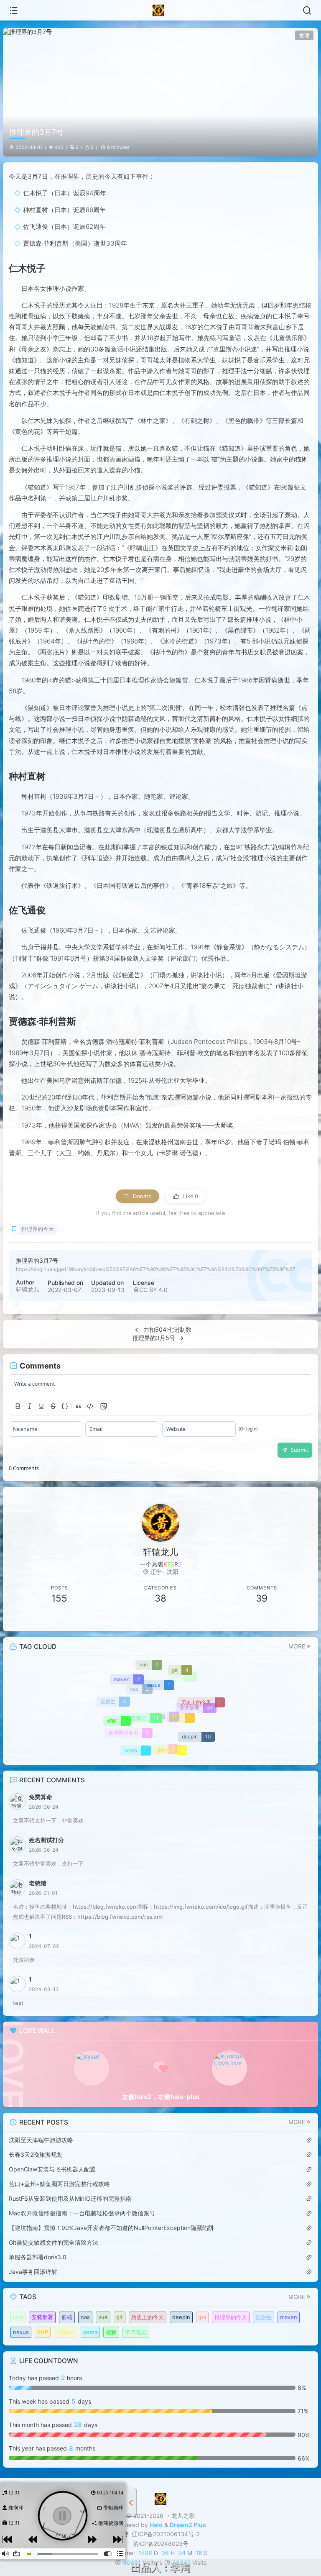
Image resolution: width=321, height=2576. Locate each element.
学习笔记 (136, 2332)
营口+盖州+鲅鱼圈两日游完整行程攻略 (59, 2184)
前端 (67, 2317)
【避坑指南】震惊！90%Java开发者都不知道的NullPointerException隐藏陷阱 (111, 2228)
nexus (21, 2332)
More (297, 1646)
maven (289, 2317)
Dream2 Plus (188, 2525)
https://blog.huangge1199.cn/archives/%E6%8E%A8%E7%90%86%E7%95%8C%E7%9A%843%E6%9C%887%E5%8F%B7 (156, 1269)
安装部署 (42, 2317)
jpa (202, 2317)
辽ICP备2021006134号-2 (165, 2534)
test (18, 2003)
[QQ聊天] (59, 1619)
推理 (304, 35)
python (66, 2332)
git (120, 2317)
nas (85, 2317)
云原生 (264, 2317)
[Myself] (92, 2068)
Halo (156, 2525)
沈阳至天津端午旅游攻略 (41, 2140)
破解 (111, 2332)
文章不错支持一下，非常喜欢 (48, 1820)
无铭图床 (113, 2523)
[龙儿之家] (161, 10)
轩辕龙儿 (28, 1289)
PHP (43, 2332)
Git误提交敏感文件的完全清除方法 (53, 2242)
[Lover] (229, 2068)
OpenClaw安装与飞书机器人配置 (52, 2169)
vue (103, 2317)
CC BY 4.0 (153, 1290)
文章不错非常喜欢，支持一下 (48, 1863)
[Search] (307, 10)
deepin (181, 2317)
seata (90, 2332)
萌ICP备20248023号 (160, 2544)
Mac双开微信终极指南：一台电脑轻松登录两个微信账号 (82, 2213)
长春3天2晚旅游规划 (36, 2154)
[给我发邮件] (160, 1619)
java (18, 2317)
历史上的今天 (148, 2317)
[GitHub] (262, 1619)
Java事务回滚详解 (33, 2272)
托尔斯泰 (24, 1960)
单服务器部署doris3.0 (38, 2257)
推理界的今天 (38, 1229)
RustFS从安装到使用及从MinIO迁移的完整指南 (70, 2198)
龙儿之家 (183, 2516)
